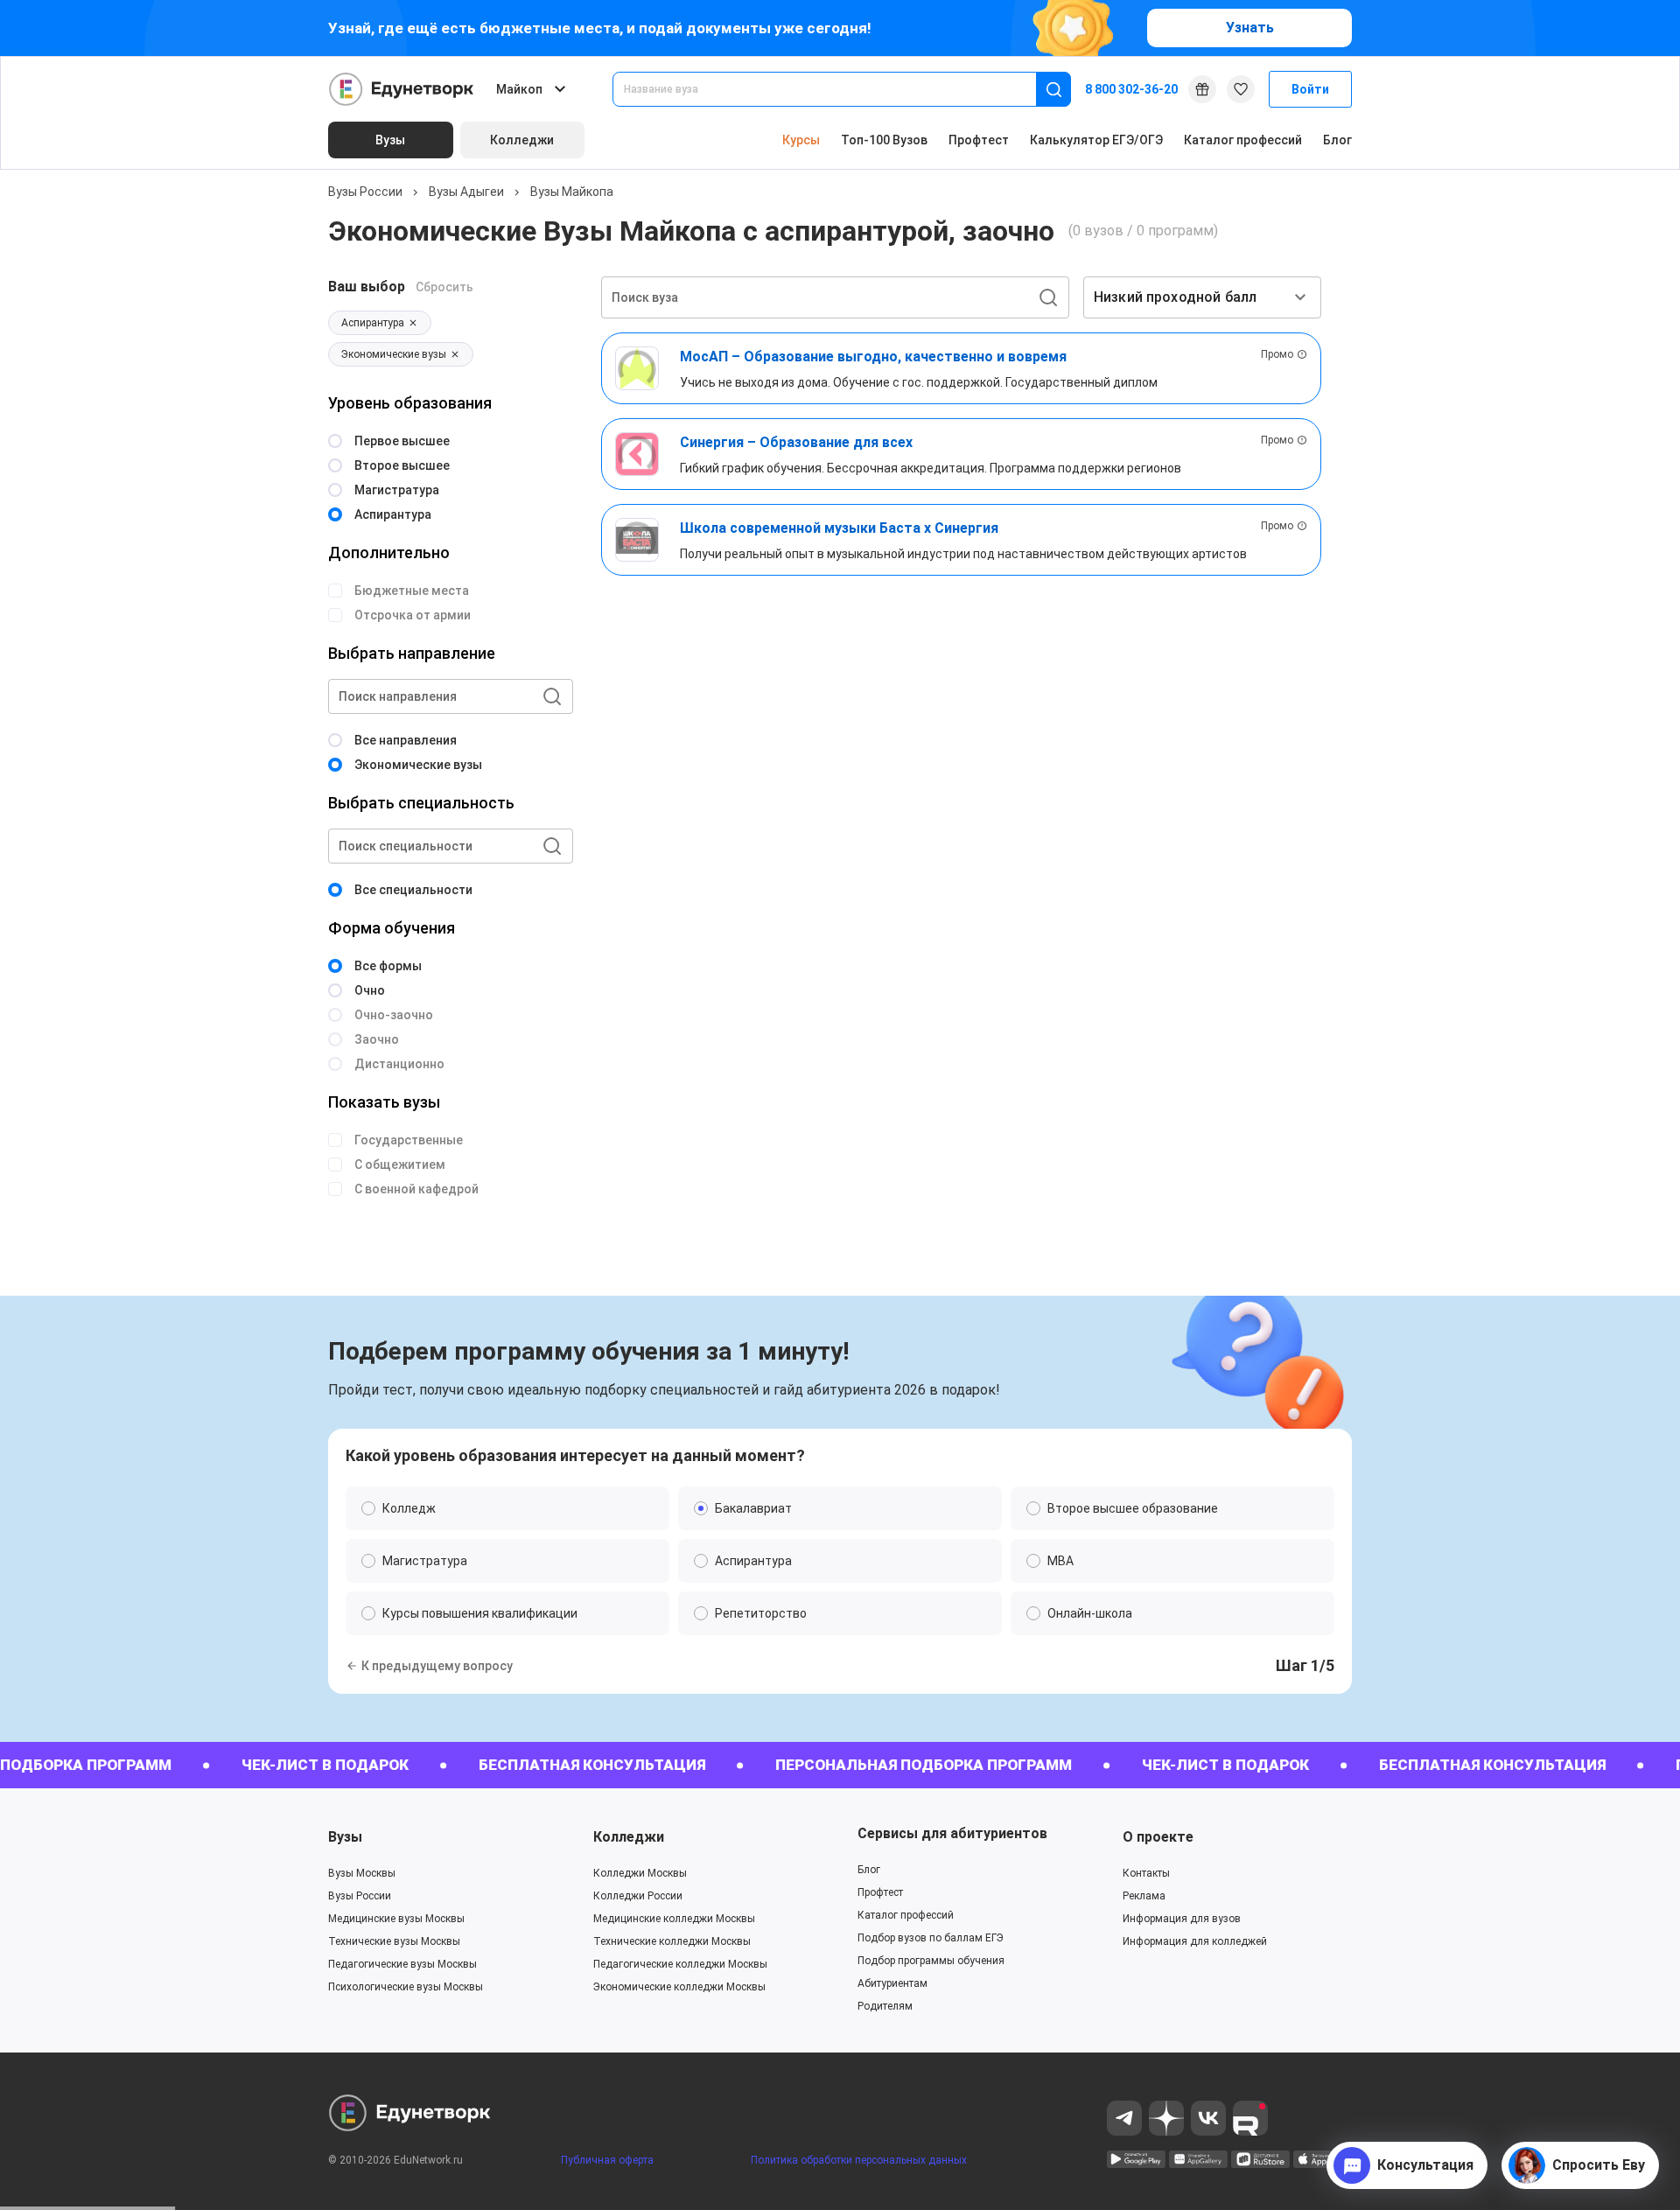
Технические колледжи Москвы (672, 1941)
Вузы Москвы (362, 1873)
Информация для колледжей (1195, 1941)
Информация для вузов (1182, 1919)
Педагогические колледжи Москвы (680, 1964)
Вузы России (365, 192)
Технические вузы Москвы (394, 1941)
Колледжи (629, 1837)
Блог (1337, 140)
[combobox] (836, 89)
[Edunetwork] (402, 89)
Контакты (1146, 1873)
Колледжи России (638, 1896)
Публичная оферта (607, 2160)
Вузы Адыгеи (466, 192)
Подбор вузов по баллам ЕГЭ (931, 1938)
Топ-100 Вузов (884, 140)
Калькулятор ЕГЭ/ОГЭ (1096, 140)
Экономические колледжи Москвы (679, 1987)
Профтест (979, 140)
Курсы (801, 140)
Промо (1277, 354)
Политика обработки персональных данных (859, 2160)
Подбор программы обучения (931, 1961)
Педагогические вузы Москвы (402, 1964)
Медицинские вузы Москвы (396, 1919)
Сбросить (444, 287)
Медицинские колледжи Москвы (674, 1919)
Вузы (345, 1837)
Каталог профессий (1243, 140)
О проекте (1158, 1837)
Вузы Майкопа (572, 192)
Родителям (885, 2006)
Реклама (1144, 1896)
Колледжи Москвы (640, 1873)
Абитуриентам (892, 1983)
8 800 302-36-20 (1131, 89)
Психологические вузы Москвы (406, 1987)
